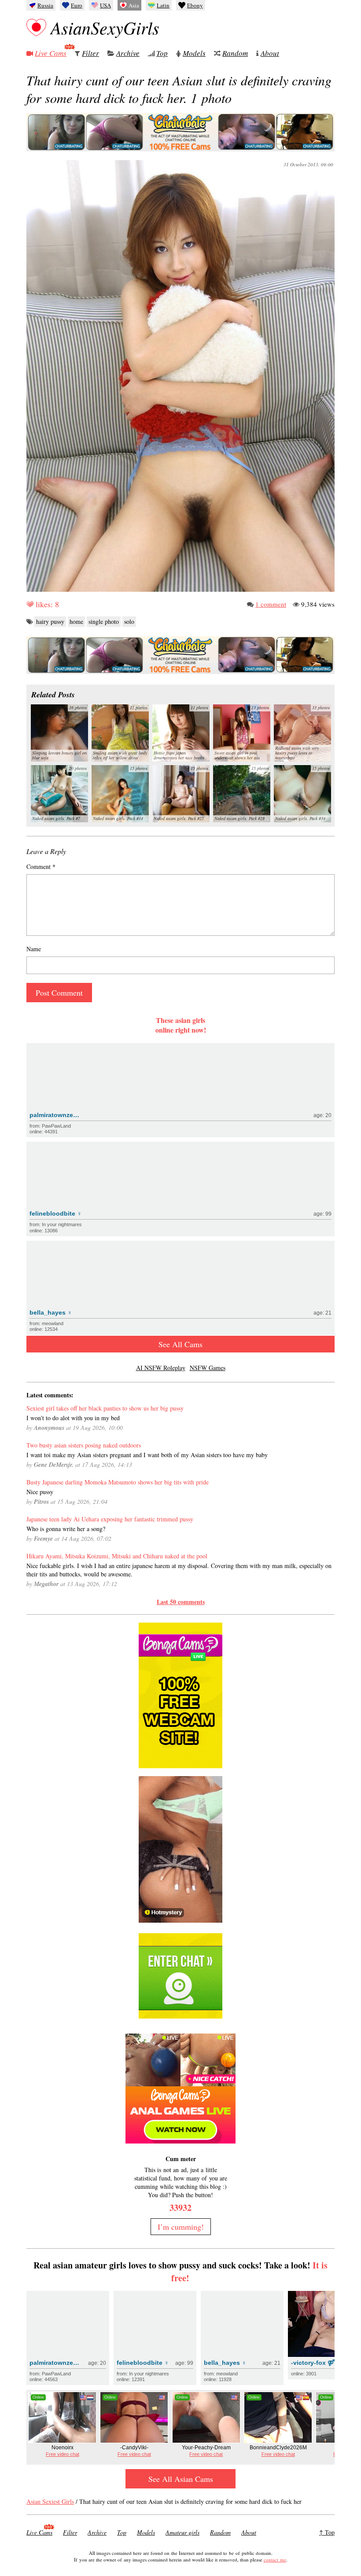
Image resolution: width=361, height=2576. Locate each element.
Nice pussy (40, 1492)
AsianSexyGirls (105, 27)
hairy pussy (50, 621)
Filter (90, 53)
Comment (41, 867)
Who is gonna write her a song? (66, 1529)
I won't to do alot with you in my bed (73, 1418)
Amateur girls (182, 2532)
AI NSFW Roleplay (161, 1368)
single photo (104, 621)
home (76, 621)
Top (162, 53)
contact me (275, 2560)
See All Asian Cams (181, 2479)
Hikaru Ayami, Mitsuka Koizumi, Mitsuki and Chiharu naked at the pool (117, 1556)
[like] (30, 604)
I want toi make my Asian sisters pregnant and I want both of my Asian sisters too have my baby (147, 1455)
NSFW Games (208, 1368)
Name (34, 949)
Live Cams (51, 53)
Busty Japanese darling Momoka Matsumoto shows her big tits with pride (118, 1482)
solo (129, 621)
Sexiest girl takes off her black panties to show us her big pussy (105, 1408)
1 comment (271, 604)
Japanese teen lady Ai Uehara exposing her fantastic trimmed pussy (110, 1519)
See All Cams (180, 1344)
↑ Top (327, 2532)
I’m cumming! (181, 2227)
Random (235, 53)
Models (194, 53)
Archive (128, 53)
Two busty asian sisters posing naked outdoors (84, 1445)
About (270, 53)
